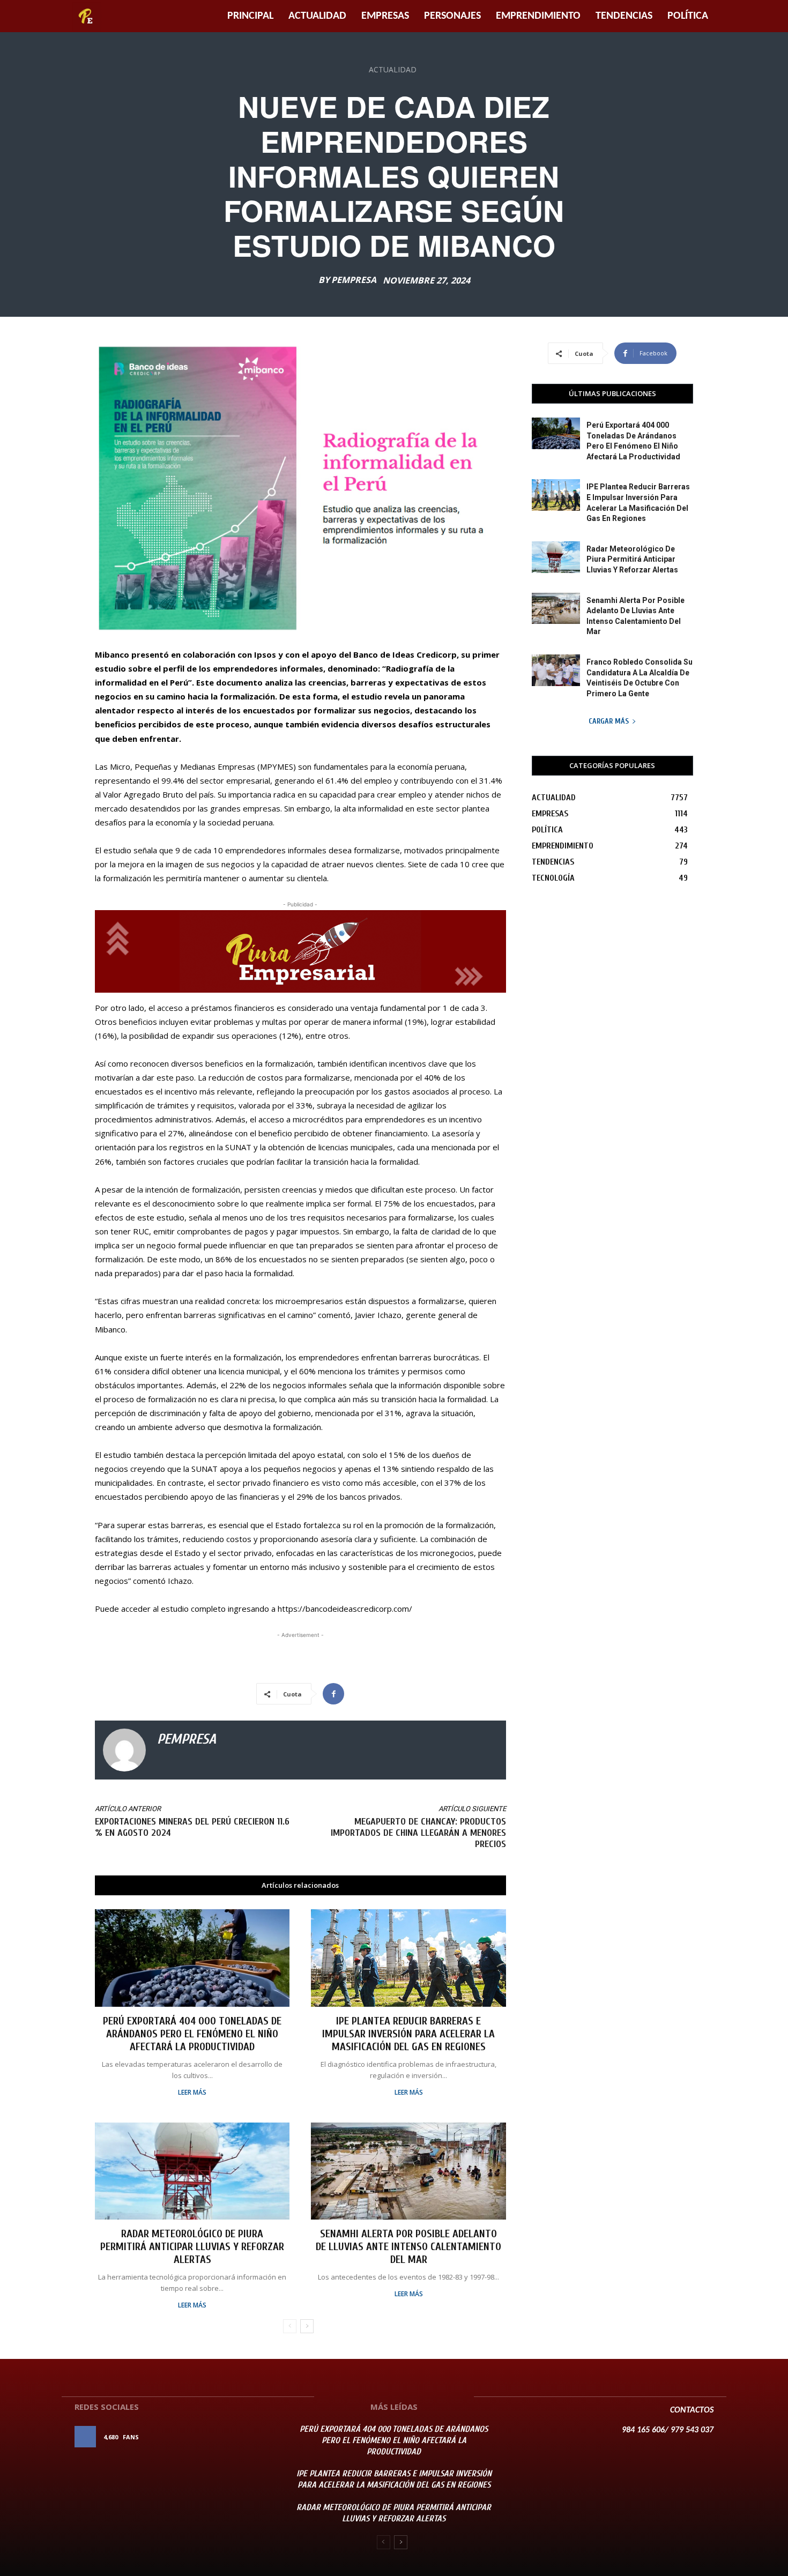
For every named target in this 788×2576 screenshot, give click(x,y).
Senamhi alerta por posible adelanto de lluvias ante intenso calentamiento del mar (408, 2247)
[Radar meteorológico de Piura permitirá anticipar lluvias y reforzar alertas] (192, 2171)
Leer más (192, 2093)
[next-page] (307, 2326)
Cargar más (609, 721)
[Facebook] (333, 1694)
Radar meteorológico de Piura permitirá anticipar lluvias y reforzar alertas (192, 2247)
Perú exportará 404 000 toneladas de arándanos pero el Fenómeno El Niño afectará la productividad (192, 2034)
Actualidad (317, 16)
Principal (250, 16)
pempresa (354, 280)
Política (688, 16)
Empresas (385, 16)
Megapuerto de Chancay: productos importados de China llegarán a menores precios (418, 1833)
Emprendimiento (538, 16)
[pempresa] (124, 1750)
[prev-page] (290, 2326)
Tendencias (624, 16)
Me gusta (254, 2437)
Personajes (452, 16)
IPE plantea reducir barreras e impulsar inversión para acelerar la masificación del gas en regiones (408, 2034)
